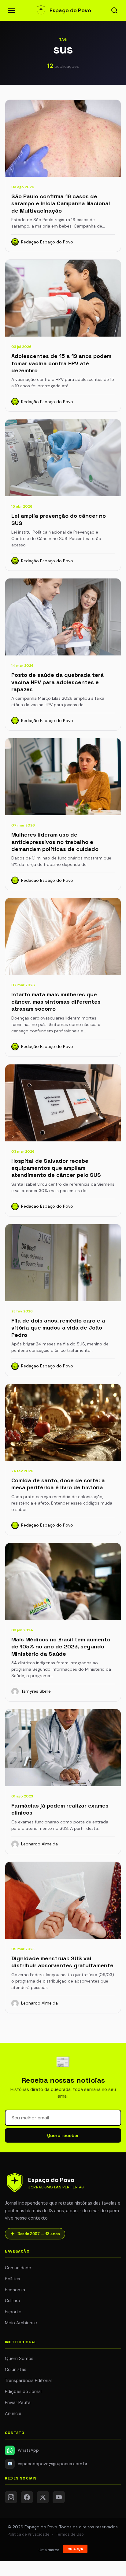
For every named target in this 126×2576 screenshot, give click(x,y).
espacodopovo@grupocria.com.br (48, 2464)
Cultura (12, 2301)
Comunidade (18, 2268)
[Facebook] (27, 2497)
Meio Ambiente (21, 2323)
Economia (15, 2290)
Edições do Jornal (23, 2392)
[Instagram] (11, 2497)
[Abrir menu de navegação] (12, 10)
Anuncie (13, 2414)
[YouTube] (59, 2497)
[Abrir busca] (114, 10)
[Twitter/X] (43, 2497)
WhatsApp (28, 2450)
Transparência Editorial (28, 2381)
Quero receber (63, 2135)
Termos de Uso (70, 2534)
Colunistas (16, 2370)
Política (13, 2279)
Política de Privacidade (29, 2534)
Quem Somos (19, 2359)
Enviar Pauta (18, 2403)
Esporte (13, 2312)
